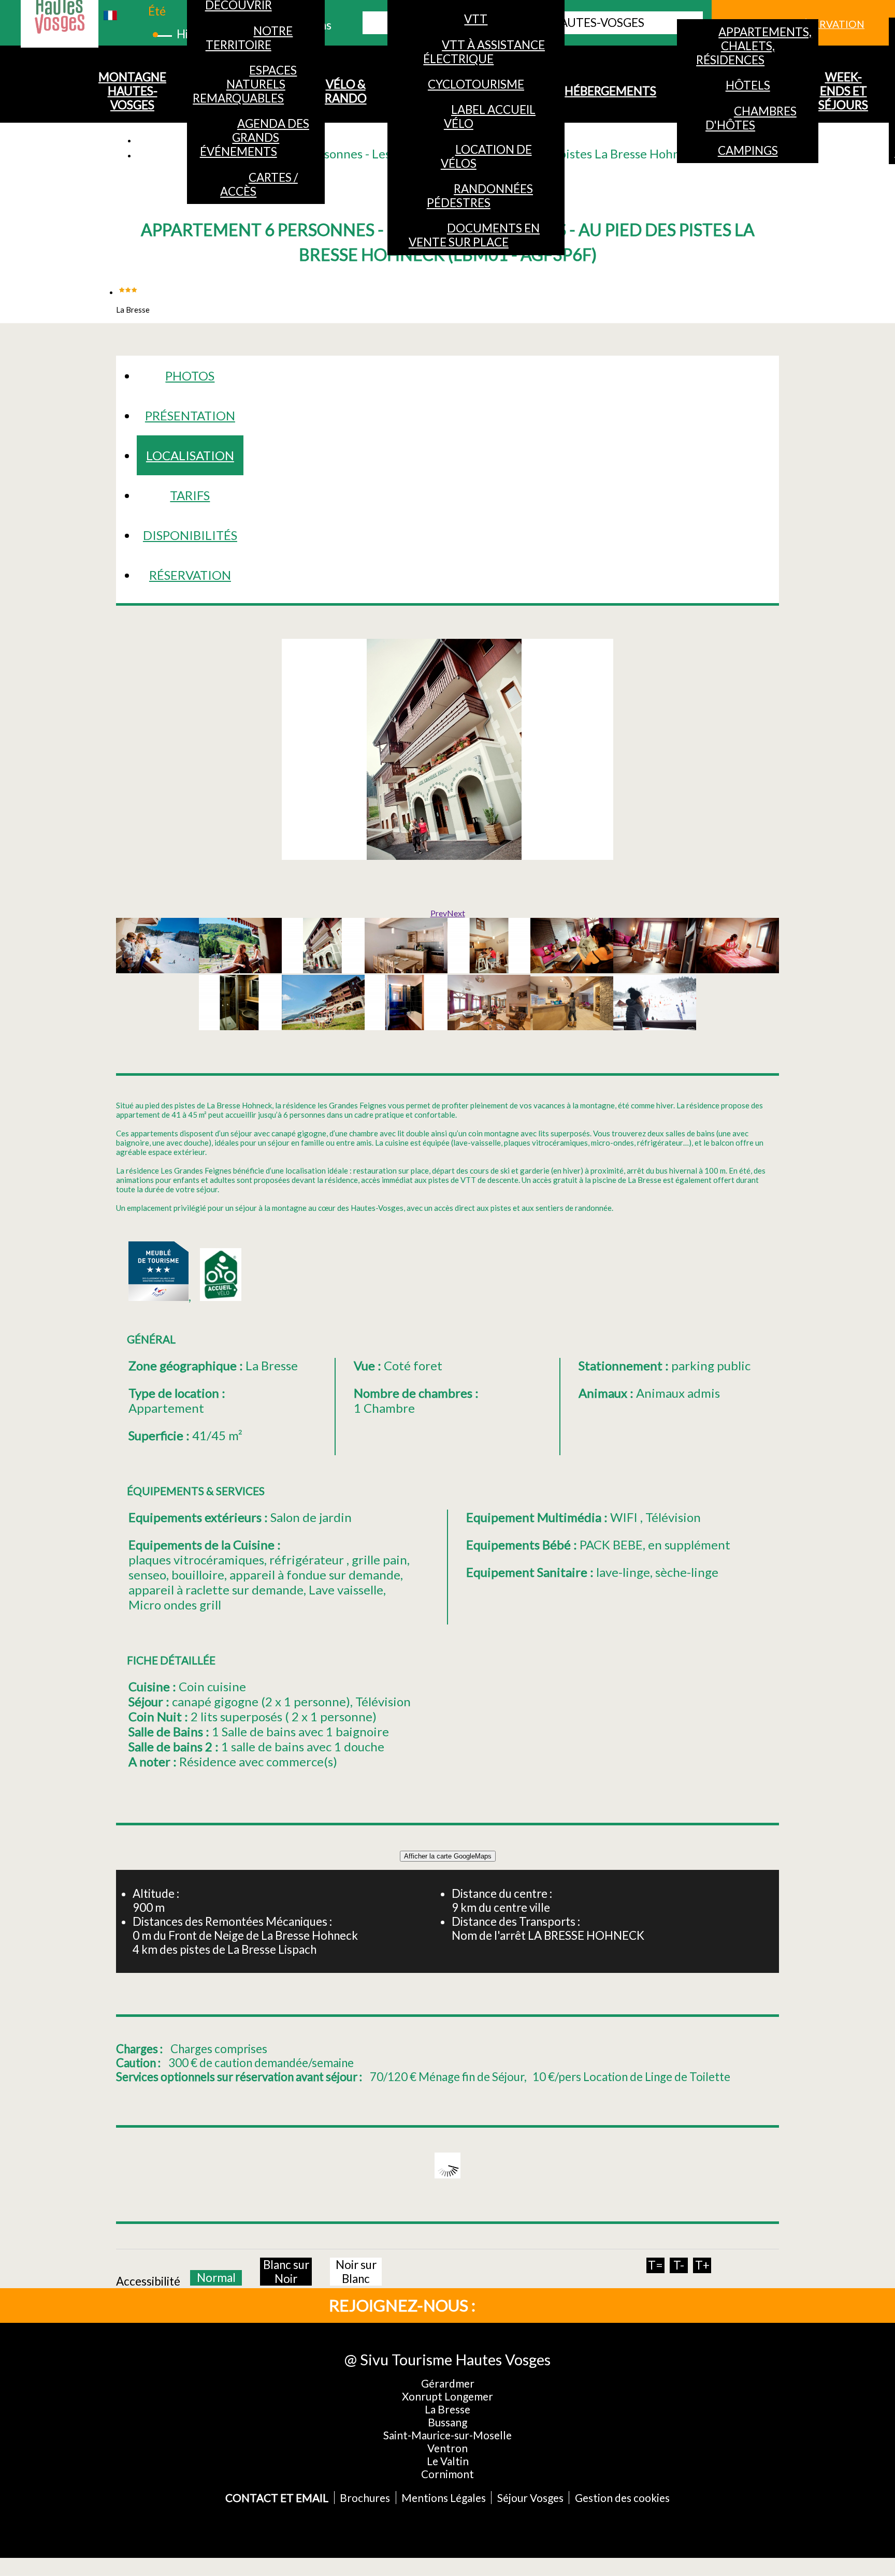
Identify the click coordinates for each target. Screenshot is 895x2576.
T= (655, 2265)
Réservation (190, 575)
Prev (439, 913)
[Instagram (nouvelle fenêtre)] (549, 2305)
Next (456, 913)
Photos (190, 376)
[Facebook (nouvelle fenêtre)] (515, 2305)
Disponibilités (190, 535)
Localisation (190, 455)
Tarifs (190, 495)
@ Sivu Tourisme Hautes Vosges (447, 2359)
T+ (702, 2265)
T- (679, 2265)
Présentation (190, 415)
